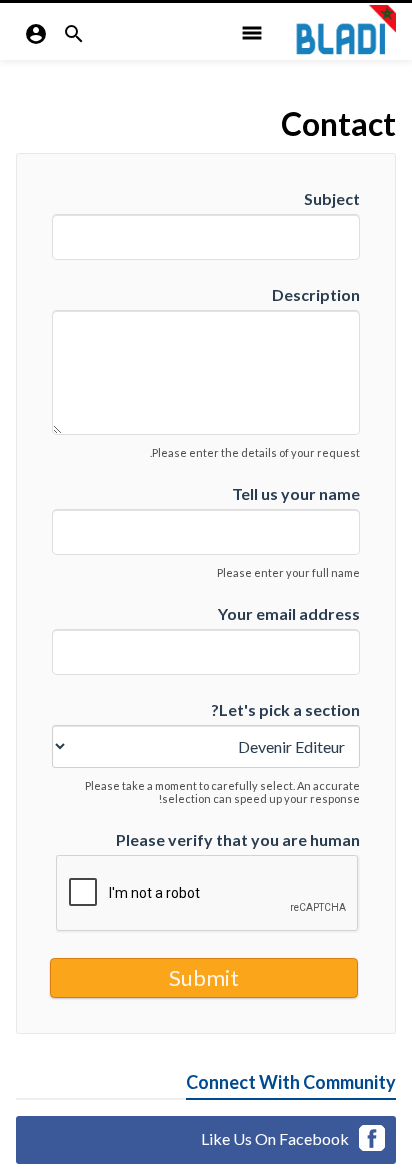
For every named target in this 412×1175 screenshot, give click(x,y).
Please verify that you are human (238, 839)
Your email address (289, 613)
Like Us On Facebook (275, 1138)
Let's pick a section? (285, 709)
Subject (332, 198)
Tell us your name (296, 493)
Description (316, 294)
